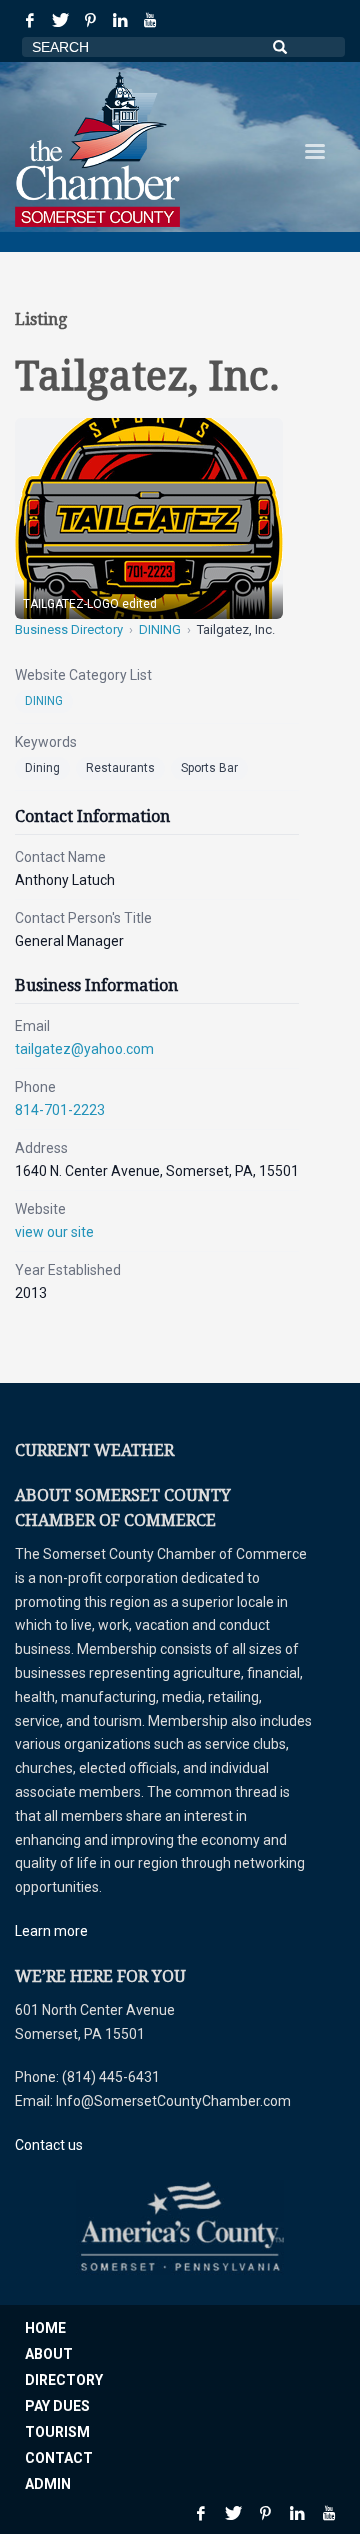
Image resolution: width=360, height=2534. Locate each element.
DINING (160, 629)
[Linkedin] (120, 20)
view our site (54, 1232)
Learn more (51, 1931)
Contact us (49, 2145)
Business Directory (69, 629)
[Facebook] (30, 20)
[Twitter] (60, 20)
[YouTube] (150, 20)
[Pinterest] (90, 20)
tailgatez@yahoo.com (84, 1049)
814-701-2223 (60, 1110)
